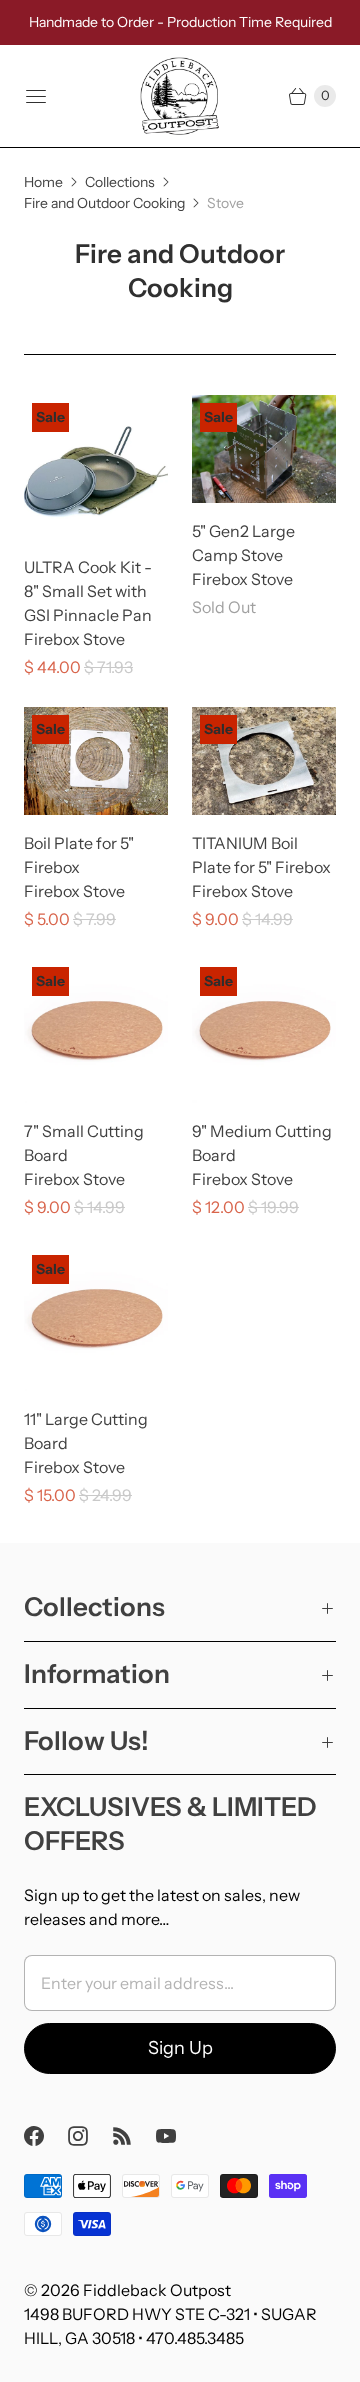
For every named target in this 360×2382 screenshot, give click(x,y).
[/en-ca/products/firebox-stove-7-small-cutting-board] (96, 1031)
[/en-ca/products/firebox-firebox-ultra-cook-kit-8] (96, 467)
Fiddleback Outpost (157, 2290)
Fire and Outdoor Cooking (104, 203)
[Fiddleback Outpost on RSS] (134, 2136)
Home (43, 182)
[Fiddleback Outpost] (180, 96)
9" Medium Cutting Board (262, 1143)
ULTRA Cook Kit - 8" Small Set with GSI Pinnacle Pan (88, 591)
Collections (120, 182)
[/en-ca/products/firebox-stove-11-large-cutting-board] (96, 1319)
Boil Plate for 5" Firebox (79, 855)
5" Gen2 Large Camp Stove (243, 543)
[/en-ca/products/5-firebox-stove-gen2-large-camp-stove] (264, 449)
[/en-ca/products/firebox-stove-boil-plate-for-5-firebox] (96, 761)
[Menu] (36, 96)
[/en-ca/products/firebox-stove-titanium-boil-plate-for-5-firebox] (264, 761)
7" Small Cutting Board (84, 1143)
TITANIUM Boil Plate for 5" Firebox (261, 855)
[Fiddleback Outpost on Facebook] (46, 2136)
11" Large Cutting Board (86, 1431)
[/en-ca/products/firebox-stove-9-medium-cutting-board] (264, 1031)
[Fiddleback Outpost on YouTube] (178, 2136)
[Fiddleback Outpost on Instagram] (90, 2136)
